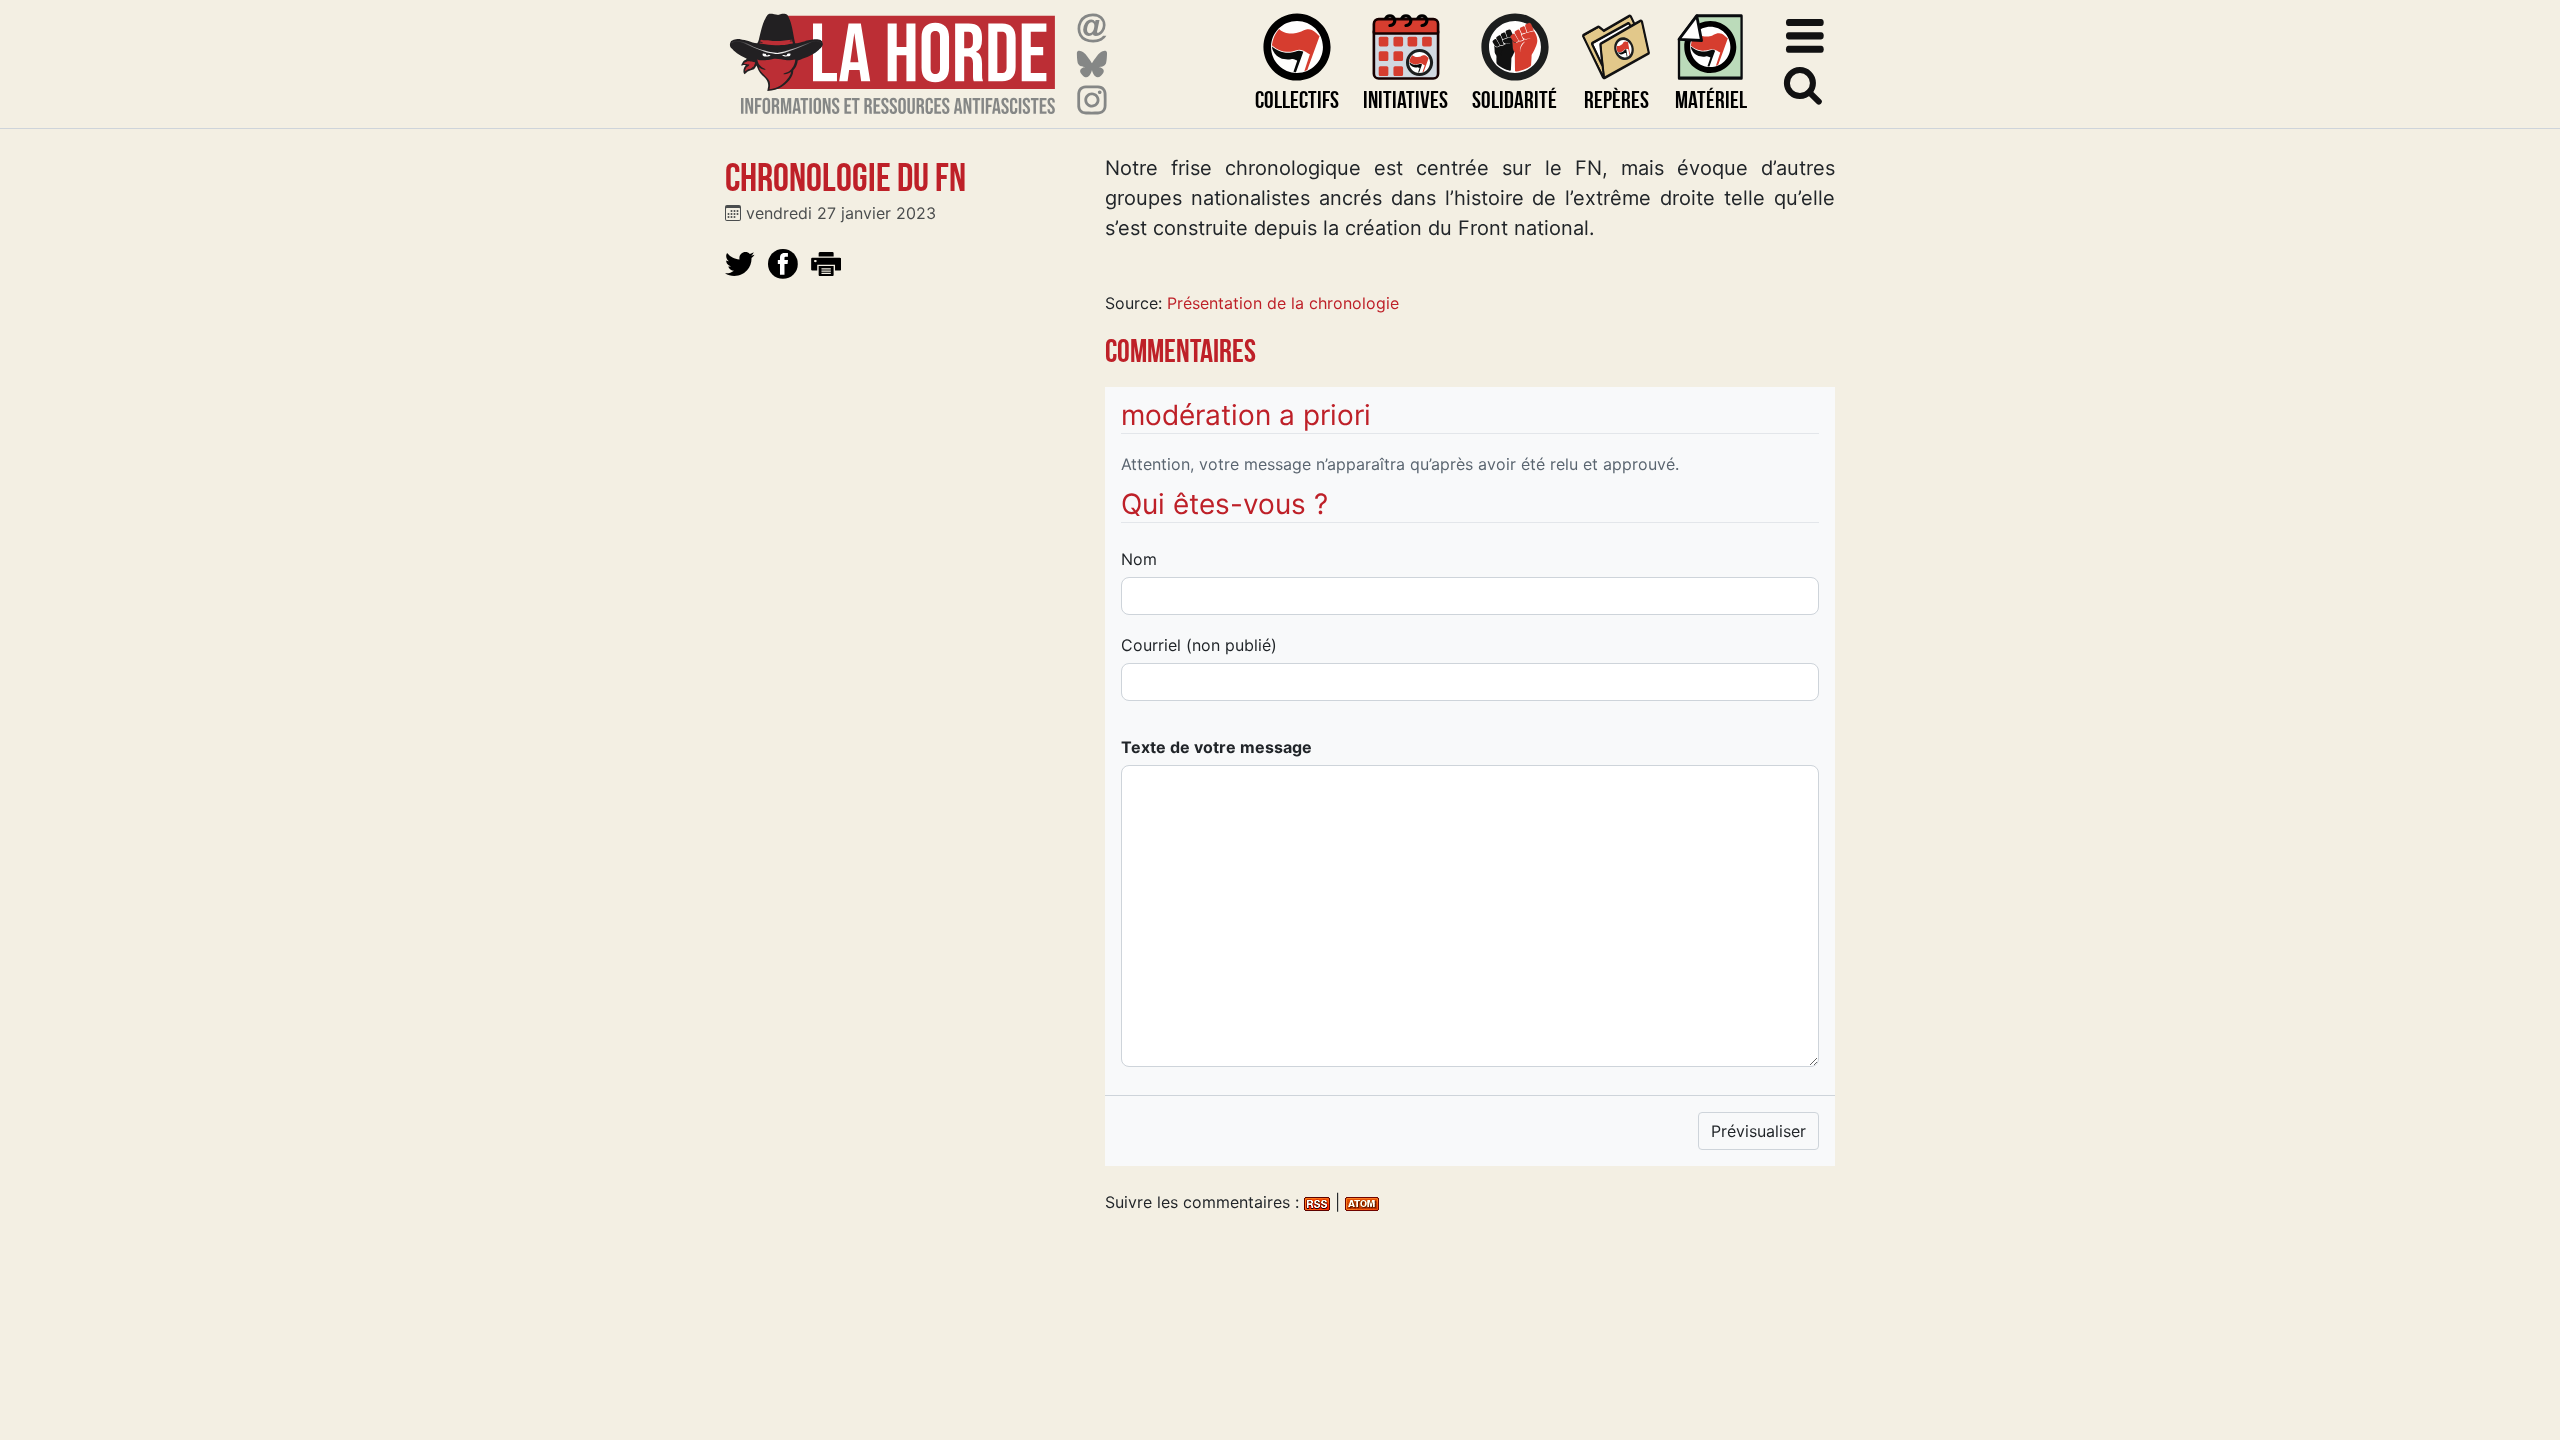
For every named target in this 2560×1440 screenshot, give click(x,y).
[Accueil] (892, 51)
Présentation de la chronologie (1283, 303)
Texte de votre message (1216, 747)
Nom (1139, 559)
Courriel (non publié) (1199, 645)
